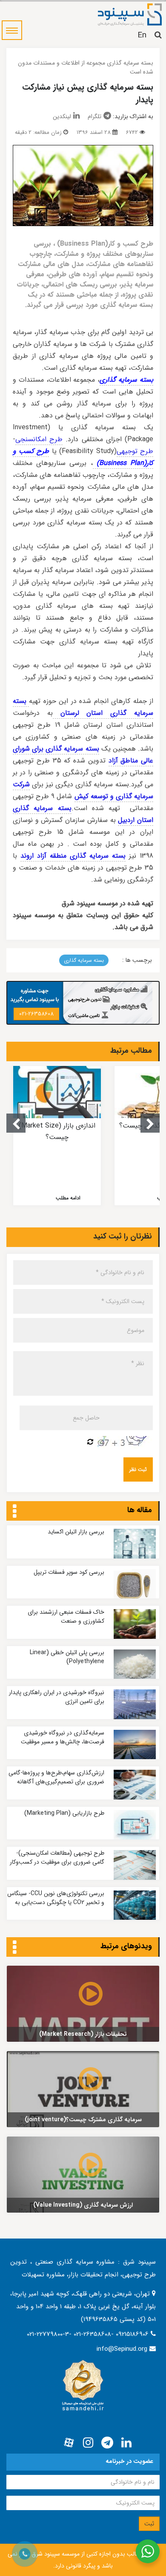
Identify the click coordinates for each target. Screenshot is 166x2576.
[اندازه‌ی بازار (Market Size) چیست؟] (57, 1092)
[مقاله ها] (15, 1512)
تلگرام (94, 116)
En (142, 35)
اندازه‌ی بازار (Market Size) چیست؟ (57, 1131)
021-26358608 (36, 1014)
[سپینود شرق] (130, 14)
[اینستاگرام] (88, 2443)
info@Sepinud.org (122, 2349)
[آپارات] (69, 2443)
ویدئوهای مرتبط (126, 1946)
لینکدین (62, 116)
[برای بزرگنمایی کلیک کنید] (83, 186)
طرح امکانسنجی (39, 439)
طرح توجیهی (135, 451)
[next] (150, 1123)
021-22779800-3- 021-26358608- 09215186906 (89, 2334)
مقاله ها (140, 1510)
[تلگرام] (107, 2443)
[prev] (16, 1123)
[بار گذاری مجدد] (90, 1442)
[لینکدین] (126, 2443)
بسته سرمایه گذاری (84, 960)
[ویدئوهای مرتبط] (15, 1948)
